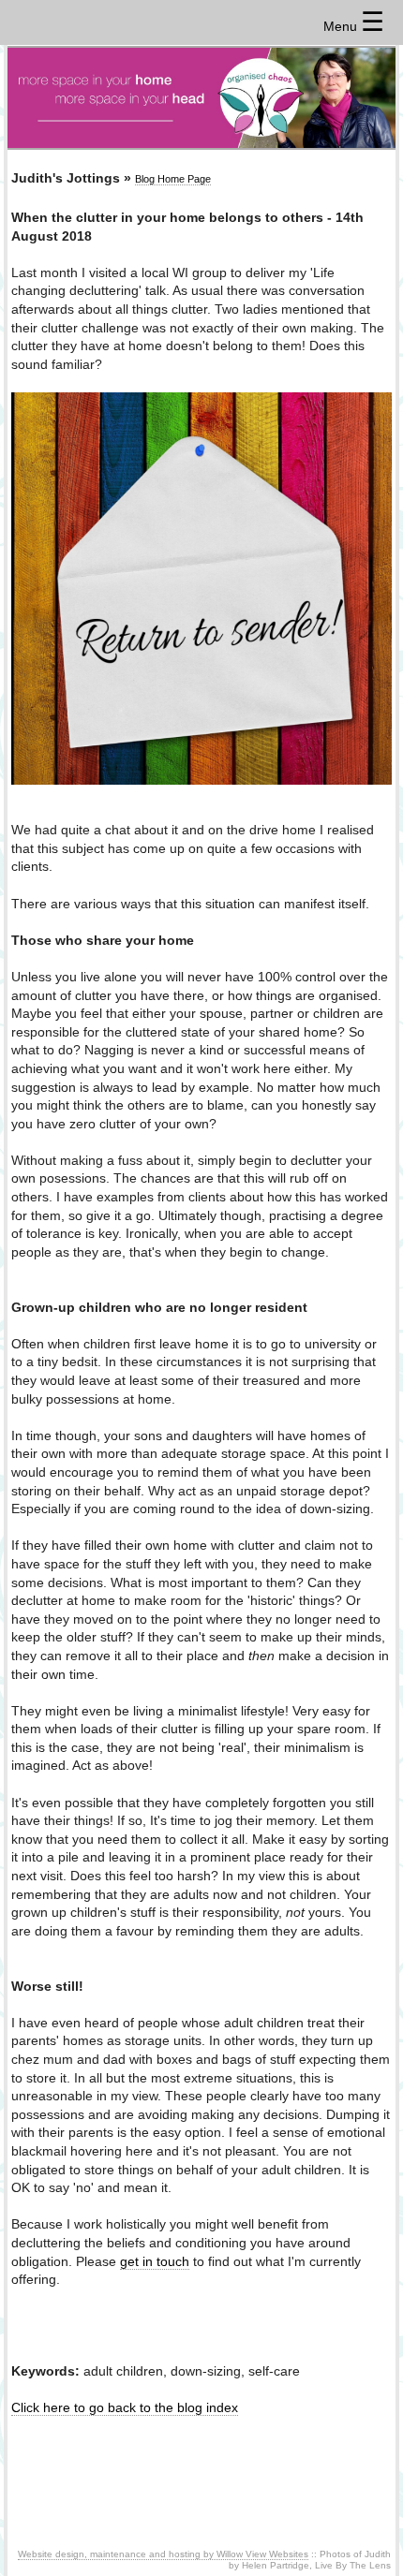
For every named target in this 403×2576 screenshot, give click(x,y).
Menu (354, 26)
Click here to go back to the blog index (125, 2407)
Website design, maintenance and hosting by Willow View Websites (163, 2554)
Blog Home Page (173, 179)
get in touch (155, 2261)
